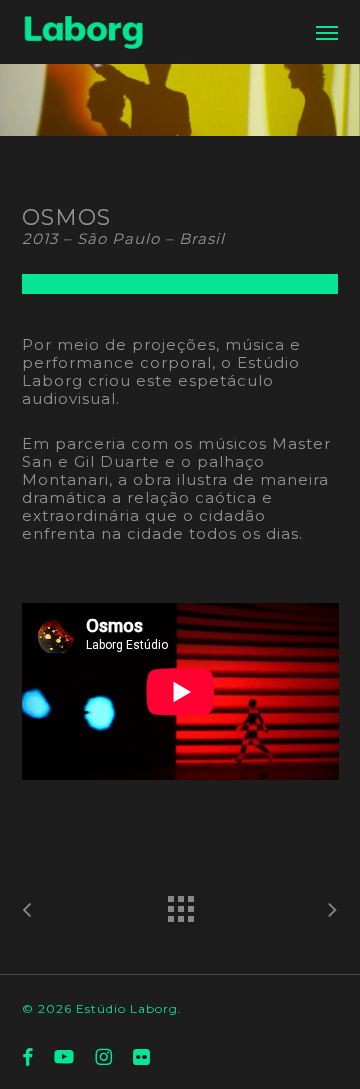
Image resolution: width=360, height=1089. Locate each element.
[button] (327, 32)
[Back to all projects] (180, 904)
